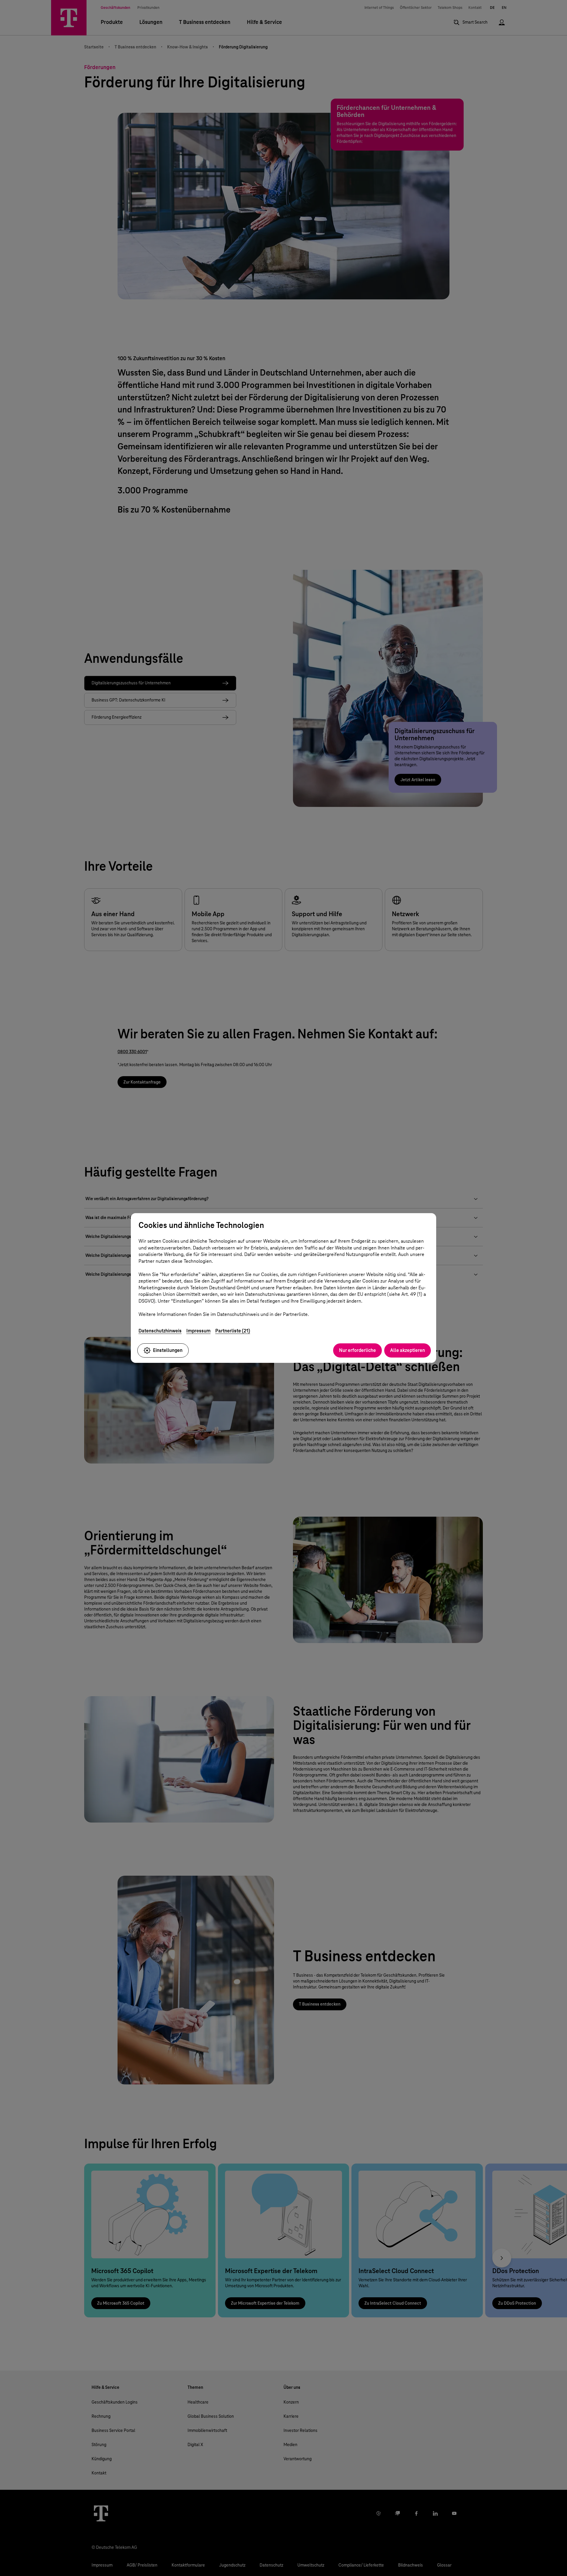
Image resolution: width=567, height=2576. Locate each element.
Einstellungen (168, 1350)
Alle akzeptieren (408, 1350)
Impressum (198, 1331)
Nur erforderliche (357, 1350)
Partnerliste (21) (233, 1331)
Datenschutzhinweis (160, 1331)
